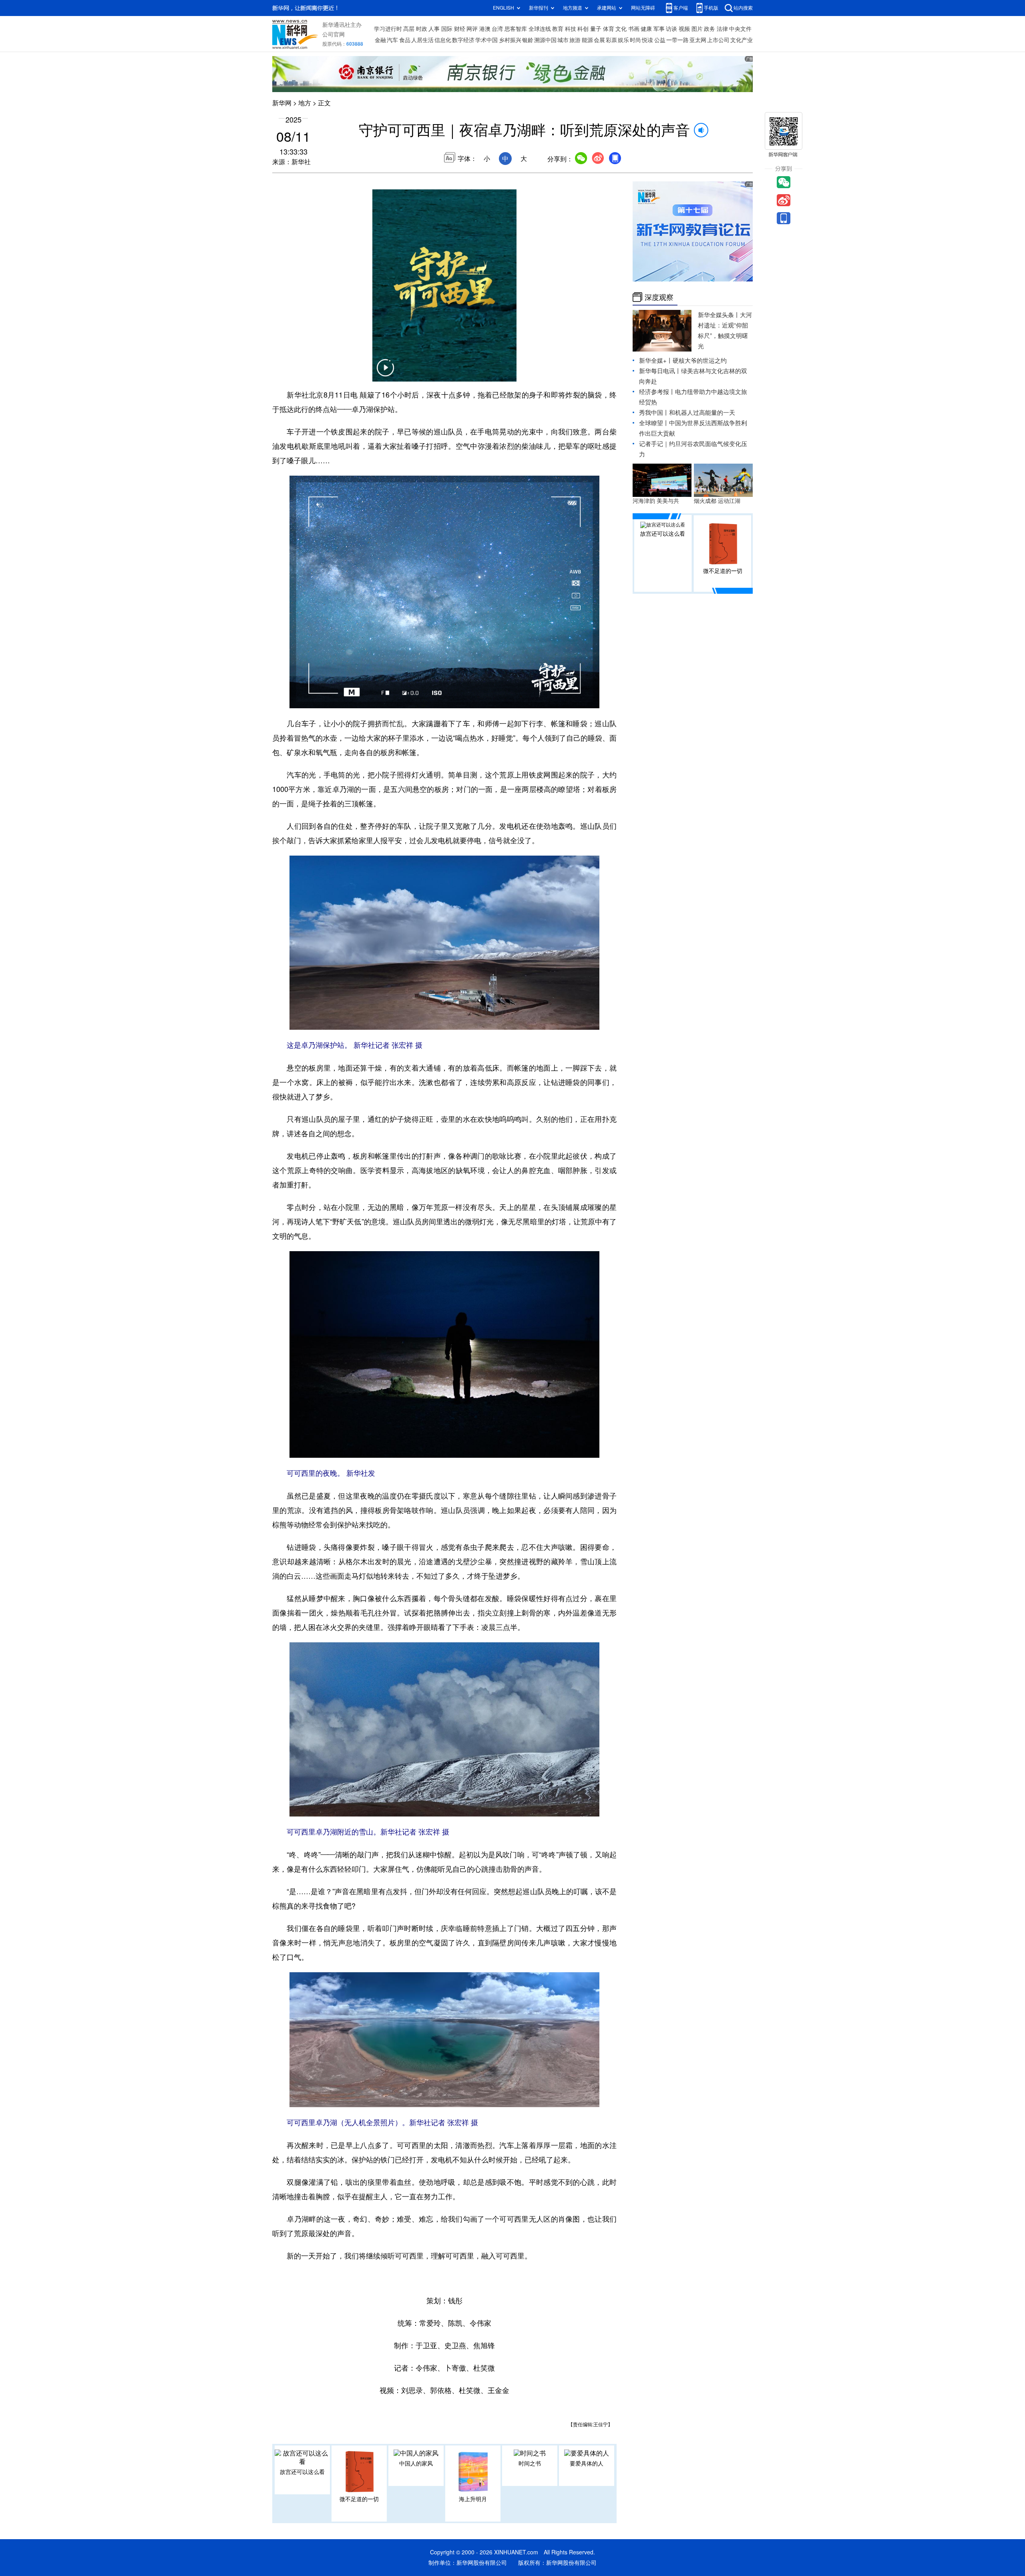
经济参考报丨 (657, 392)
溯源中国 (545, 40)
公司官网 (334, 34)
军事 (659, 29)
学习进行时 (388, 29)
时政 (422, 29)
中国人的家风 (416, 2463)
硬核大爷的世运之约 (700, 361)
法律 (722, 29)
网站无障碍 (643, 8)
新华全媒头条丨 (719, 315)
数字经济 (463, 40)
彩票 (611, 40)
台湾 (497, 29)
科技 (571, 29)
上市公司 (718, 40)
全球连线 (540, 29)
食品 (405, 40)
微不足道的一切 (359, 2499)
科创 (583, 29)
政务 (709, 29)
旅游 (575, 40)
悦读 (647, 40)
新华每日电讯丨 (660, 371)
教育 (558, 29)
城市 (563, 40)
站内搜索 (743, 8)
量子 (596, 29)
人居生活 (422, 40)
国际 (447, 29)
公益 (660, 40)
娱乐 (623, 40)
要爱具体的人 (587, 2463)
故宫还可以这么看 (302, 2472)
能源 (587, 40)
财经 (460, 29)
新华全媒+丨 (656, 361)
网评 (472, 29)
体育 (609, 29)
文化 (621, 29)
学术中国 (486, 40)
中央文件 (740, 29)
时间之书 (530, 2463)
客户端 (681, 8)
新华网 (282, 103)
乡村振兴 (510, 40)
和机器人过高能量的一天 (702, 413)
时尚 (635, 40)
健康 (646, 29)
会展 (599, 40)
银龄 (528, 40)
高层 (409, 29)
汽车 (392, 40)
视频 (684, 29)
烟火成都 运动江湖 (717, 501)
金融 (380, 40)
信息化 (443, 40)
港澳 (485, 29)
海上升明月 (473, 2499)
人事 (434, 29)
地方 (305, 103)
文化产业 (742, 40)
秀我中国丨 (654, 413)
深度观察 (659, 297)
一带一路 (677, 40)
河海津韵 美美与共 (656, 501)
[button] (385, 373)
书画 (634, 29)
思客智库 (516, 29)
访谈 (671, 29)
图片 (697, 29)
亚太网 (698, 40)
